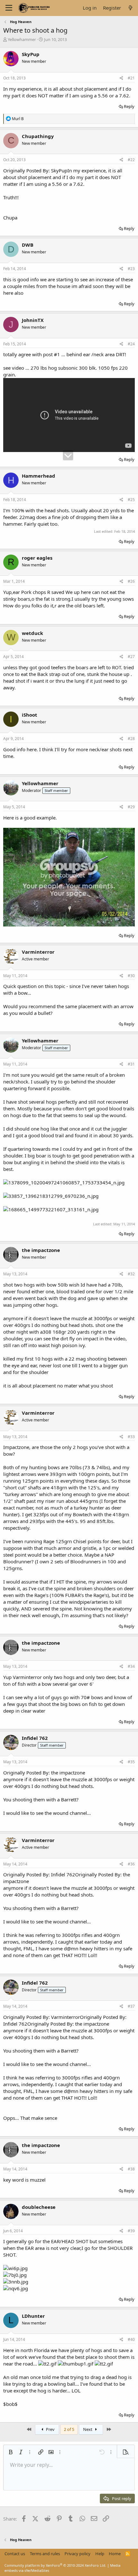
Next (88, 2429)
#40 (131, 2339)
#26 (131, 581)
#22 (131, 160)
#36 (131, 1864)
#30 (131, 976)
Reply (129, 106)
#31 (131, 1064)
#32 (131, 1274)
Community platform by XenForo (55, 2565)
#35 (131, 1762)
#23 (131, 269)
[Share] (121, 78)
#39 (131, 2231)
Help (100, 2554)
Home (115, 2554)
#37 (131, 2006)
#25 (131, 500)
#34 (131, 1666)
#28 (131, 739)
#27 (131, 657)
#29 (131, 807)
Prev (50, 2429)
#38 (131, 2169)
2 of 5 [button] (69, 2429)
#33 (131, 1437)
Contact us (15, 2554)
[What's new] (130, 8)
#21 (131, 78)
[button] (11, 2452)
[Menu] (9, 8)
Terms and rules (45, 2554)
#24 (131, 344)
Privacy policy (78, 2554)
